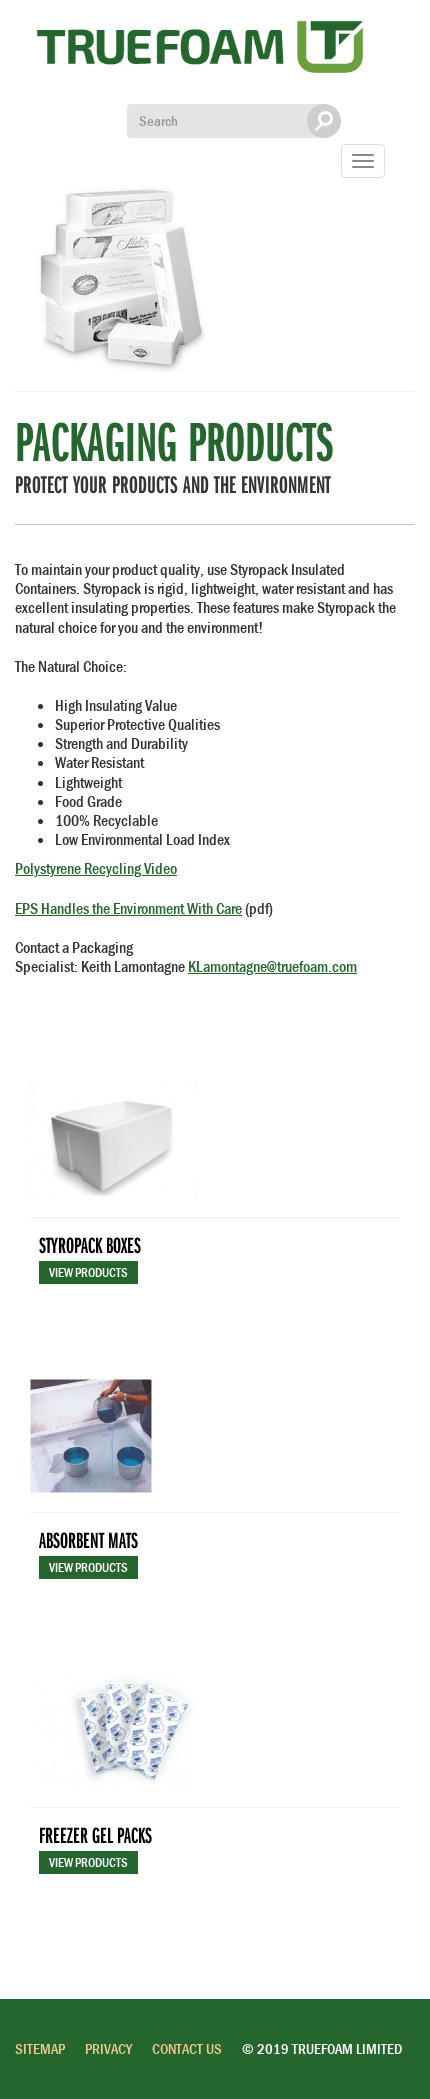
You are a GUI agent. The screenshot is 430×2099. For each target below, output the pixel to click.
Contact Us (187, 2048)
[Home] (200, 52)
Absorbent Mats (88, 1539)
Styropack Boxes (90, 1244)
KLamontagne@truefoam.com (272, 966)
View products (88, 1272)
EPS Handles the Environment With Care (128, 908)
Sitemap (40, 2048)
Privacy (108, 2048)
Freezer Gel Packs (95, 1834)
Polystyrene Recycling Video (96, 868)
